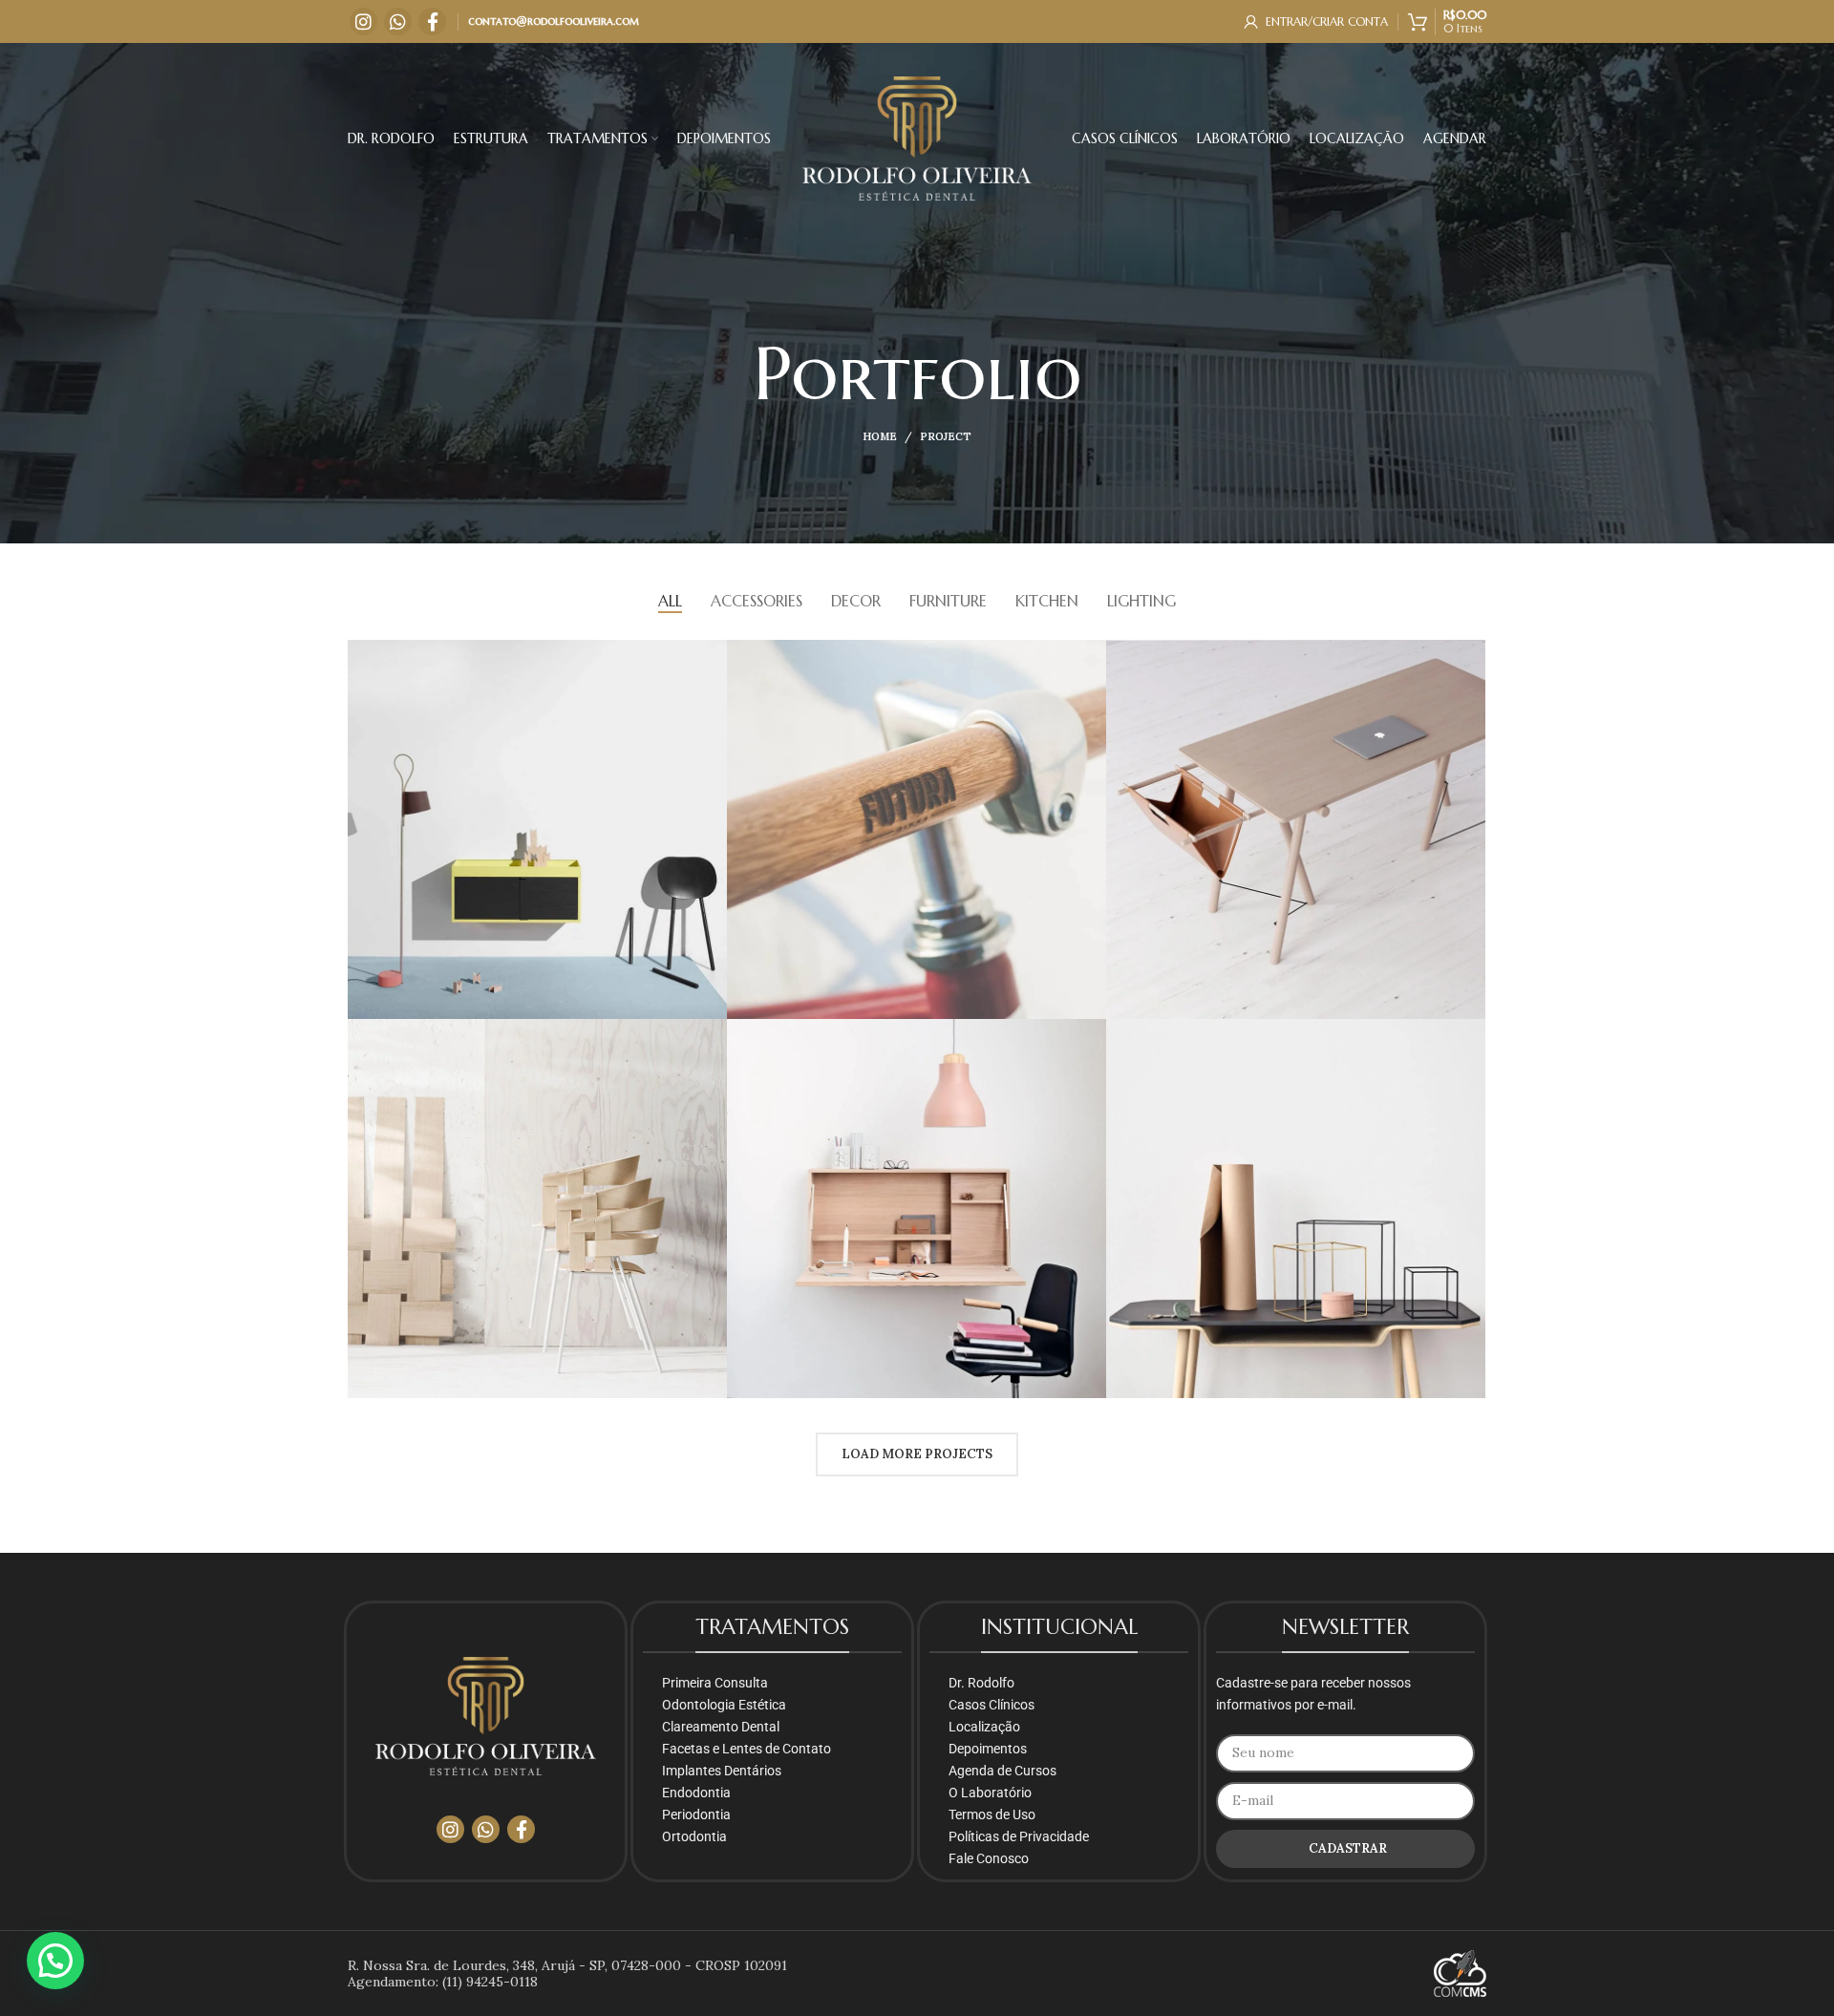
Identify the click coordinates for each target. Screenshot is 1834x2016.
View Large (713, 654)
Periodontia (696, 1814)
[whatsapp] (398, 21)
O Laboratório (990, 1793)
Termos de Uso (992, 1814)
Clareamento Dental (721, 1727)
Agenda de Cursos (1002, 1771)
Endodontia (696, 1793)
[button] (55, 1961)
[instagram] (363, 21)
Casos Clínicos (992, 1705)
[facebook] (432, 21)
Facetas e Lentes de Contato (746, 1749)
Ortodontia (694, 1836)
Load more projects (917, 1454)
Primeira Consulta (715, 1683)
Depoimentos (988, 1749)
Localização (984, 1727)
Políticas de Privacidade (1019, 1836)
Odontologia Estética (724, 1705)
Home (880, 436)
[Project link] (537, 829)
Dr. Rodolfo (981, 1683)
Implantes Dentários (722, 1771)
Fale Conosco (989, 1858)
